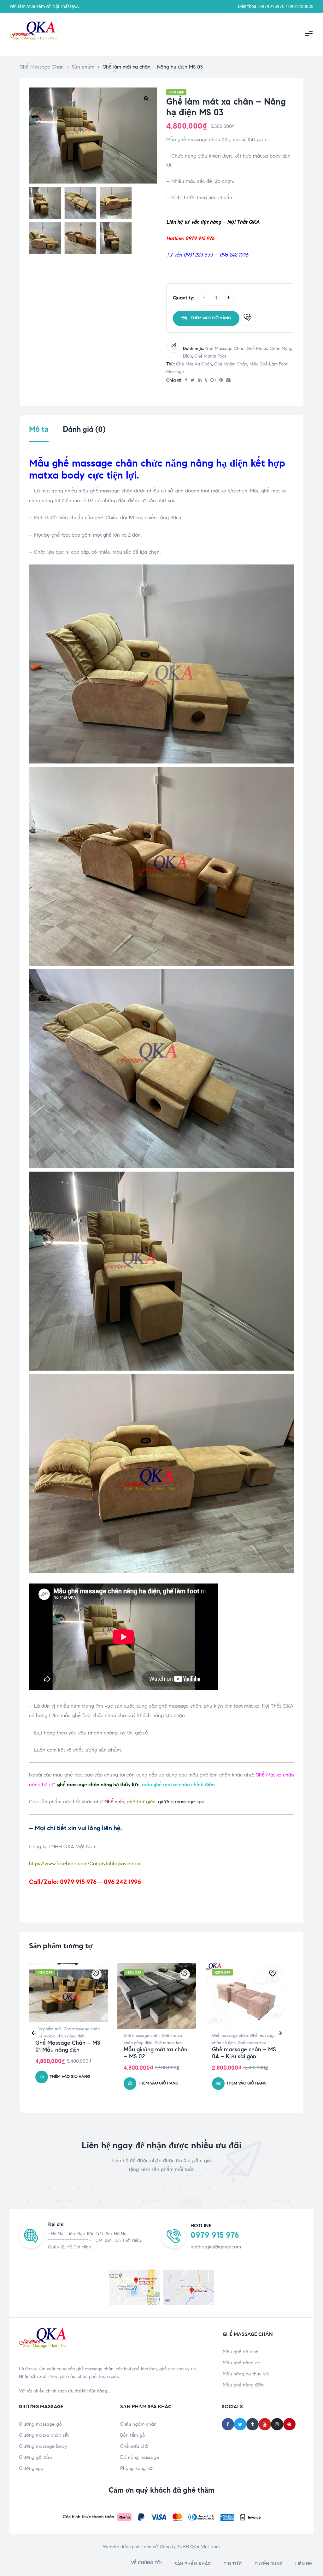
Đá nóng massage (140, 2457)
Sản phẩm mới (48, 2029)
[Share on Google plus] (213, 380)
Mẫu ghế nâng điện (243, 2385)
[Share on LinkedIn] (200, 380)
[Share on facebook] (186, 380)
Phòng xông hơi (137, 2468)
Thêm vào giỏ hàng (211, 318)
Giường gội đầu (35, 2457)
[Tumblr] (253, 2424)
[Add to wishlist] (249, 318)
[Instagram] (277, 2424)
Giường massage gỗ (40, 2424)
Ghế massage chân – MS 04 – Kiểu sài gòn (244, 2053)
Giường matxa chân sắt (44, 2435)
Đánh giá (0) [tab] (84, 429)
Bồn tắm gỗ (133, 2435)
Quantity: (184, 298)
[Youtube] (265, 2424)
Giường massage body (43, 2446)
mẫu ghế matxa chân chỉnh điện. (179, 1785)
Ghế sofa (114, 1802)
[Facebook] (228, 2424)
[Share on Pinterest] (221, 380)
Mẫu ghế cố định (241, 2352)
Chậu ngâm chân (138, 2424)
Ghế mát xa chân (194, 364)
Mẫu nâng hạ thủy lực (246, 2374)
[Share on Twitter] (193, 380)
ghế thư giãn (141, 1802)
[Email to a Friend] (228, 380)
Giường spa (31, 2468)
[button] (146, 98)
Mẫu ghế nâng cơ (242, 2363)
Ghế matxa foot (210, 356)
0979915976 (272, 6)
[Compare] (174, 345)
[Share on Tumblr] (206, 380)
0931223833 (301, 6)
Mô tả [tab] (39, 429)
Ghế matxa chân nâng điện (60, 2036)
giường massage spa (181, 1802)
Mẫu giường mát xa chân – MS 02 (156, 2053)
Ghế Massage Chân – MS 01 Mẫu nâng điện (68, 2046)
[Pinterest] (289, 2424)
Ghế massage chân (225, 349)
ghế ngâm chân (231, 364)
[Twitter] (240, 2424)
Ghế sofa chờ (134, 2446)
